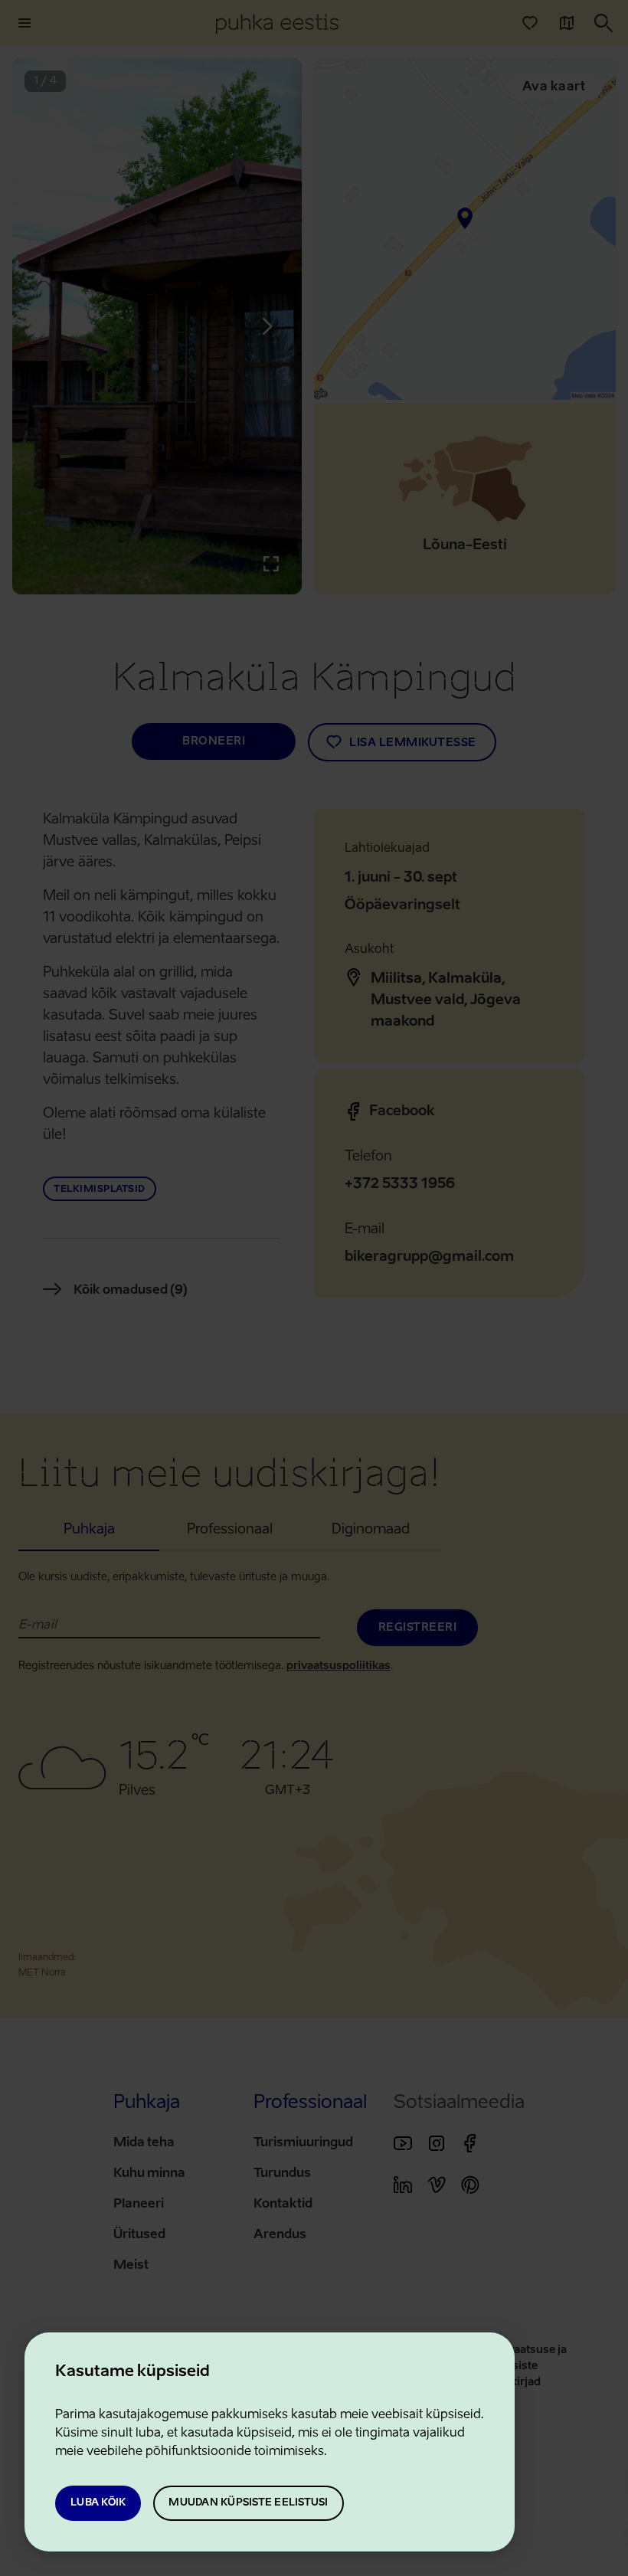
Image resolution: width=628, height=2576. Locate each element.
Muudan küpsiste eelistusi (248, 2503)
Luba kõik (98, 2503)
